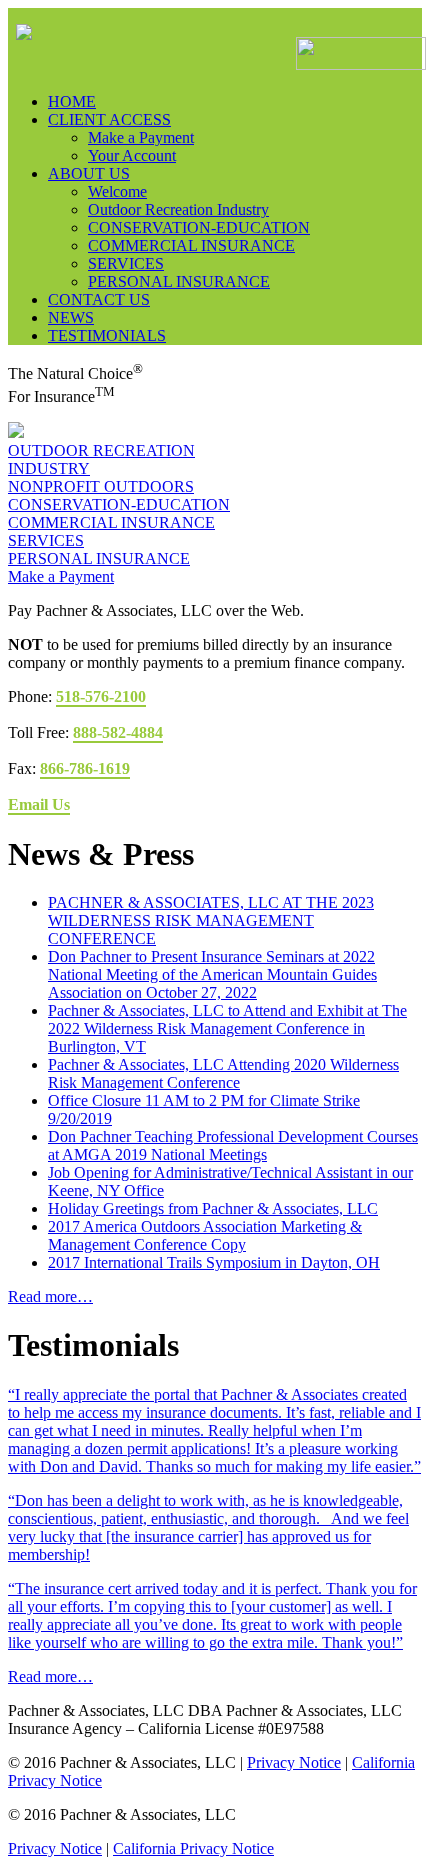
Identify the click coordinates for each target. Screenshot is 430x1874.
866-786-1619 (85, 768)
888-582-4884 (118, 732)
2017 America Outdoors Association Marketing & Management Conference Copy (205, 1235)
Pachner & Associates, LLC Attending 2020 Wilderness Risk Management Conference (223, 1073)
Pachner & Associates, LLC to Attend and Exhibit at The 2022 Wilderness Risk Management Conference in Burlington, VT (227, 1028)
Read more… (50, 1296)
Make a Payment (61, 576)
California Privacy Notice (193, 1848)
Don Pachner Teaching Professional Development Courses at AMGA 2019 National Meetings (233, 1145)
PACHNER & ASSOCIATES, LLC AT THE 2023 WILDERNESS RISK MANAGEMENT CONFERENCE (211, 920)
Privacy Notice (294, 1762)
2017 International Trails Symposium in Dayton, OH (214, 1262)
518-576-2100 (101, 696)
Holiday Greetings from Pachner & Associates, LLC (213, 1208)
